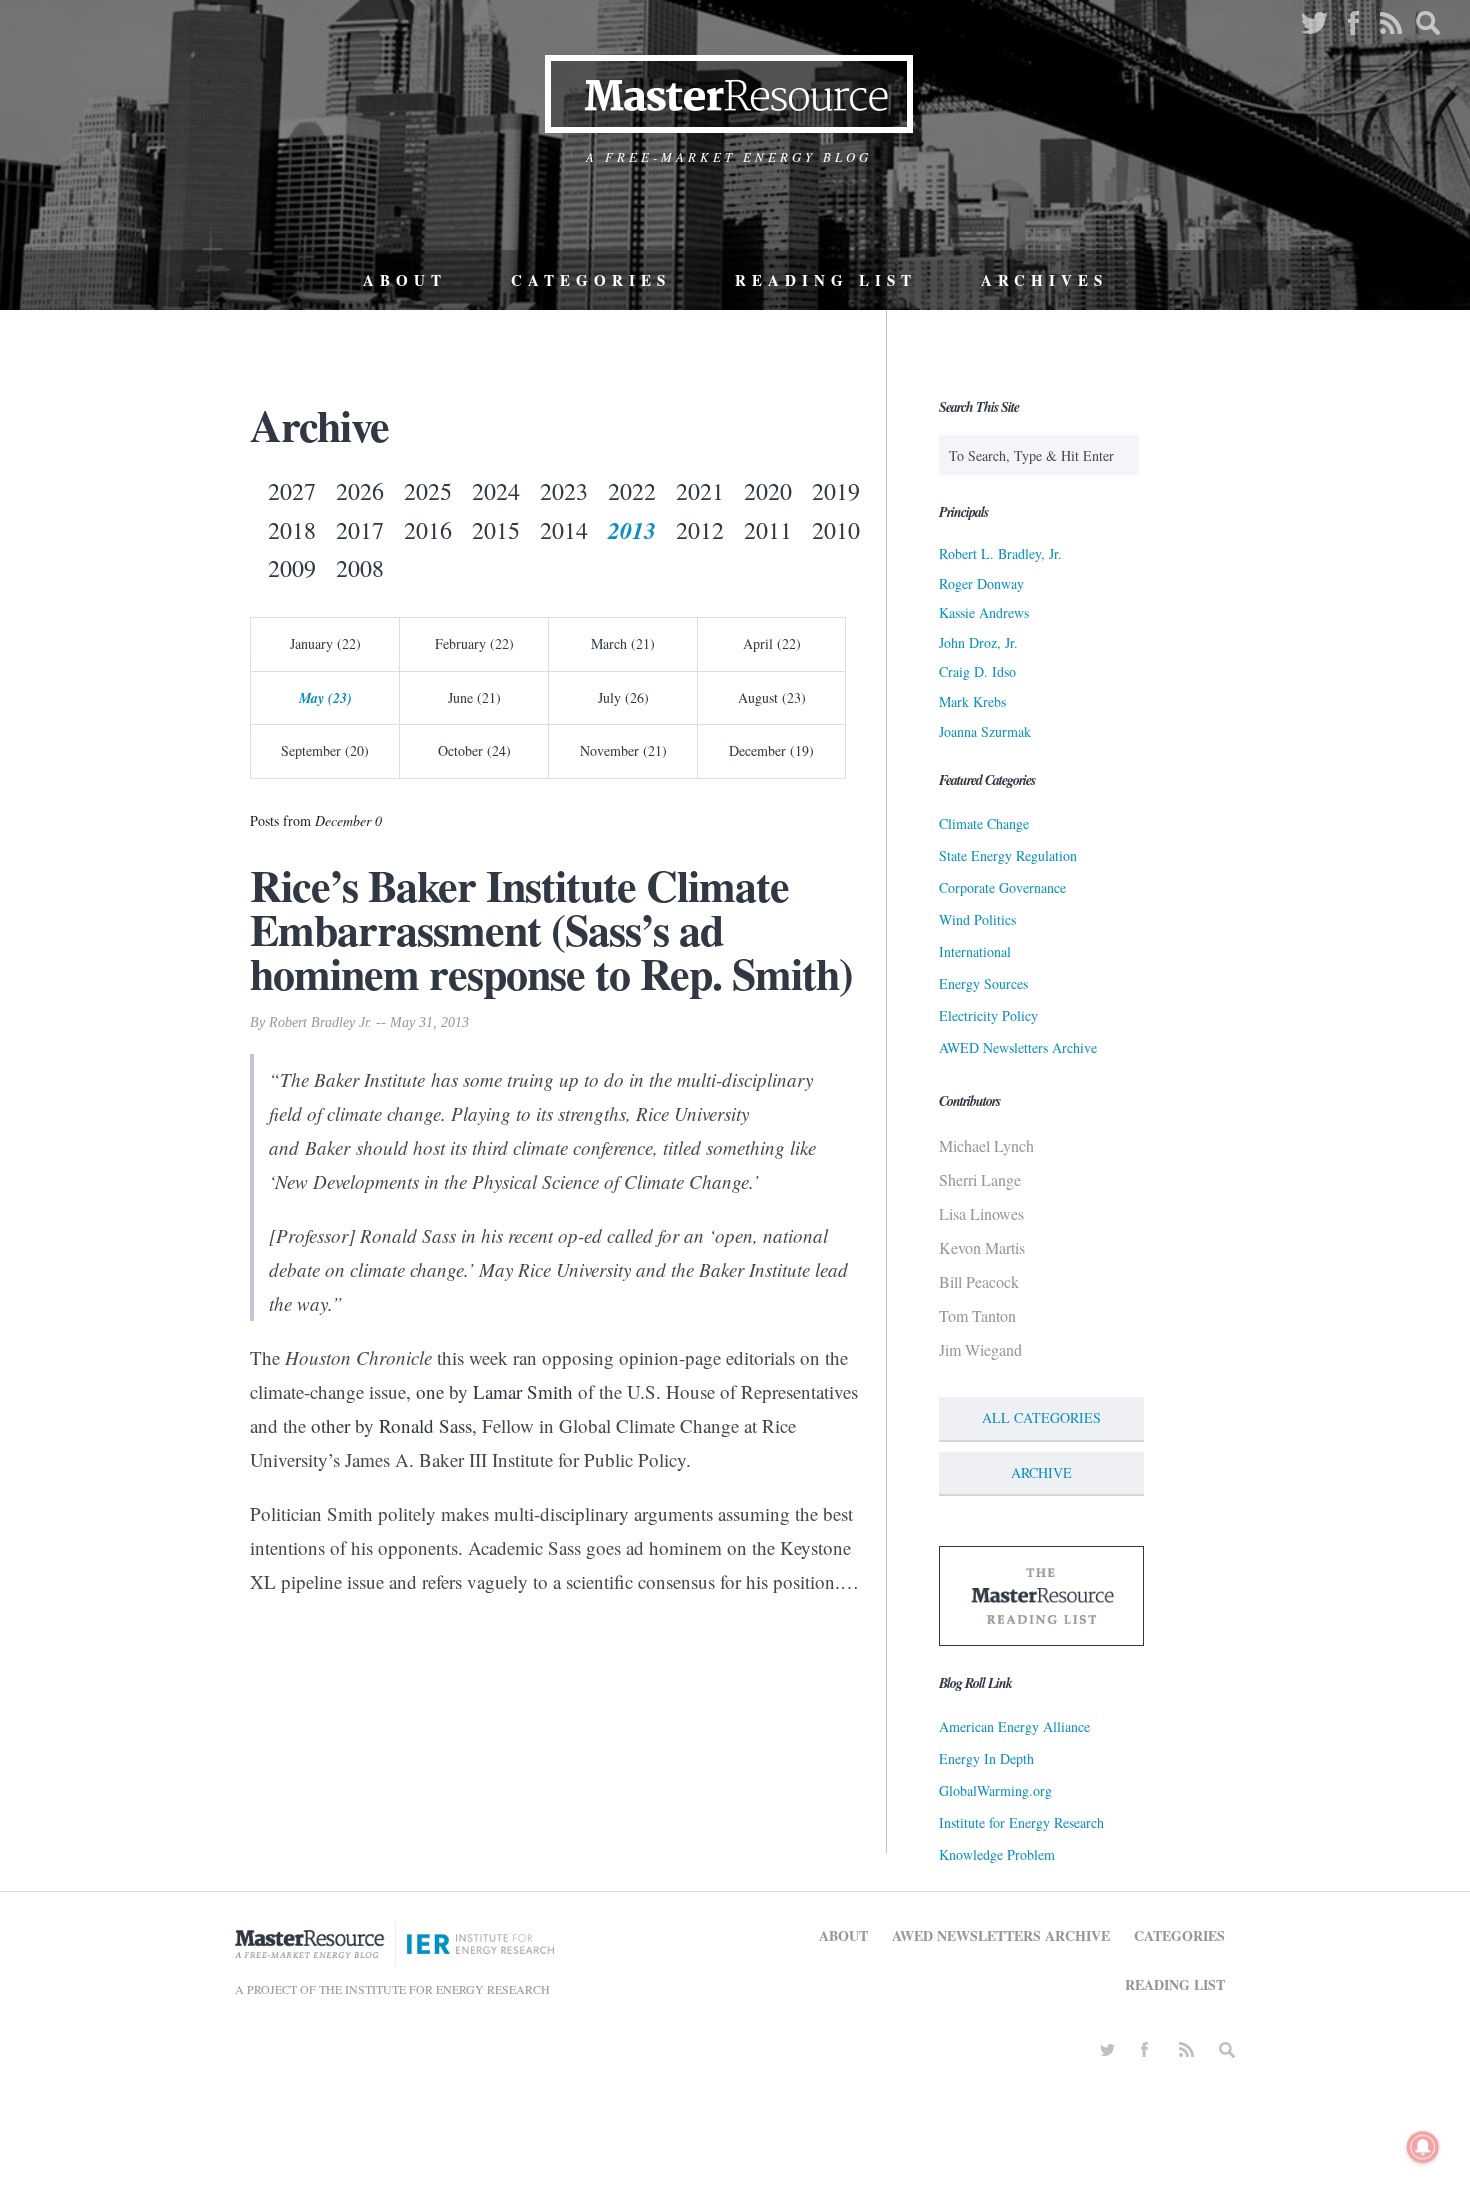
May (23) (325, 698)
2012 (700, 530)
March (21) (623, 643)
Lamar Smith (523, 1391)
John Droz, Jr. (978, 642)
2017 (360, 530)
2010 (836, 530)
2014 (564, 530)
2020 (768, 491)
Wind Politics (977, 919)
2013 (632, 530)
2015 (496, 530)
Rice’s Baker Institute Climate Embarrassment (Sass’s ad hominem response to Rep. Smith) (551, 929)
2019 (836, 491)
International (975, 951)
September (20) (325, 750)
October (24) (474, 750)
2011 (768, 530)
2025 (428, 491)
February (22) (474, 643)
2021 (700, 491)
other (330, 1425)
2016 (428, 530)
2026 (360, 491)
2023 (564, 491)
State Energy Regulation (1008, 855)
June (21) (474, 697)
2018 (292, 530)
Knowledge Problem (997, 1854)
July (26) (623, 697)
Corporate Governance (1002, 887)
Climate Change (984, 823)
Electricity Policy (988, 1015)
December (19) (771, 750)
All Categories (1041, 1417)
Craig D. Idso (977, 671)
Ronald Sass (425, 1425)
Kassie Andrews (984, 612)
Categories (591, 280)
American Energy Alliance (1014, 1726)
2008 (360, 568)
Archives (1044, 280)
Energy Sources (983, 983)
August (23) (772, 697)
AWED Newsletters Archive (1018, 1047)
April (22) (772, 643)
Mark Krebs (972, 701)
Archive (1041, 1472)
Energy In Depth (986, 1758)
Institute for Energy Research (1021, 1822)
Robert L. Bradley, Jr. (1000, 553)
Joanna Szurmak (985, 731)
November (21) (623, 750)
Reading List (826, 280)
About (405, 280)
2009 (292, 568)
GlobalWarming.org (995, 1790)
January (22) (325, 643)
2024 (496, 491)
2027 (292, 491)
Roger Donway (981, 583)
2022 (632, 491)
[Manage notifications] (1423, 2147)
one (430, 1391)
